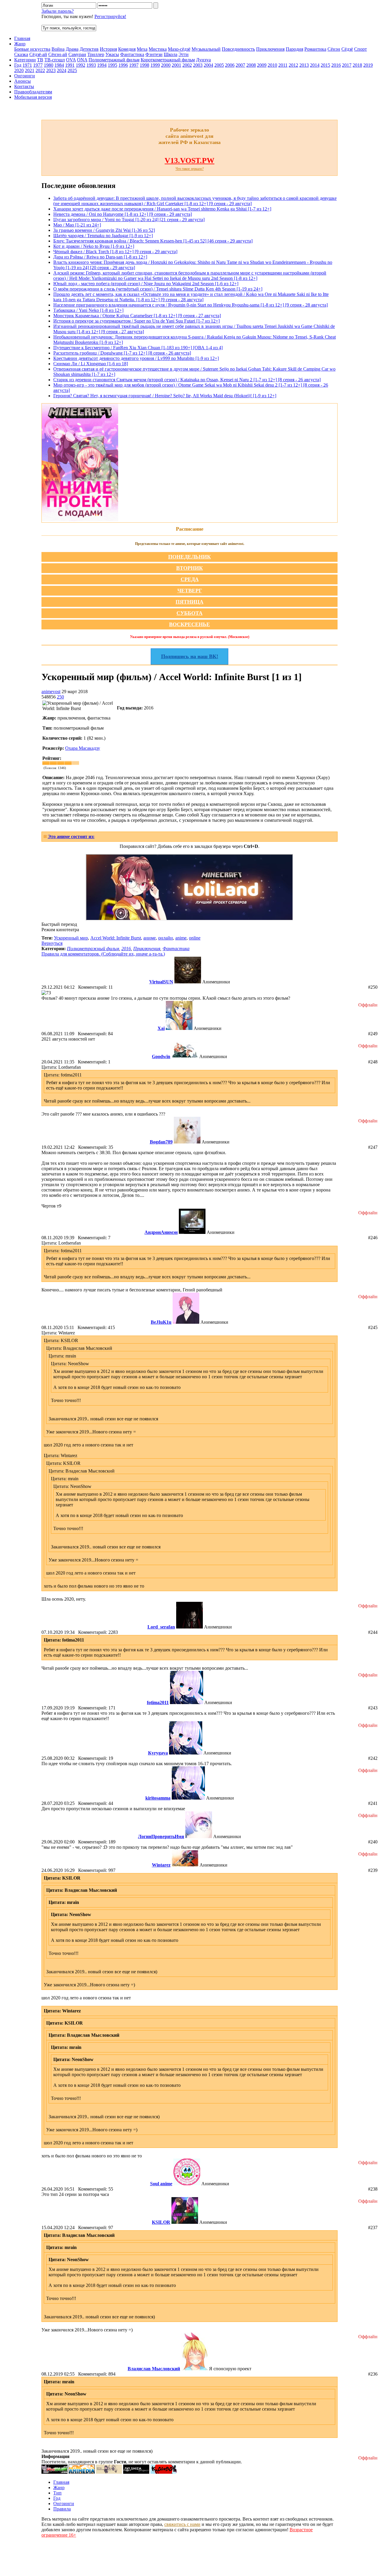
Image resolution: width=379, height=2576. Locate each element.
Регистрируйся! (110, 16)
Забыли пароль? (58, 11)
